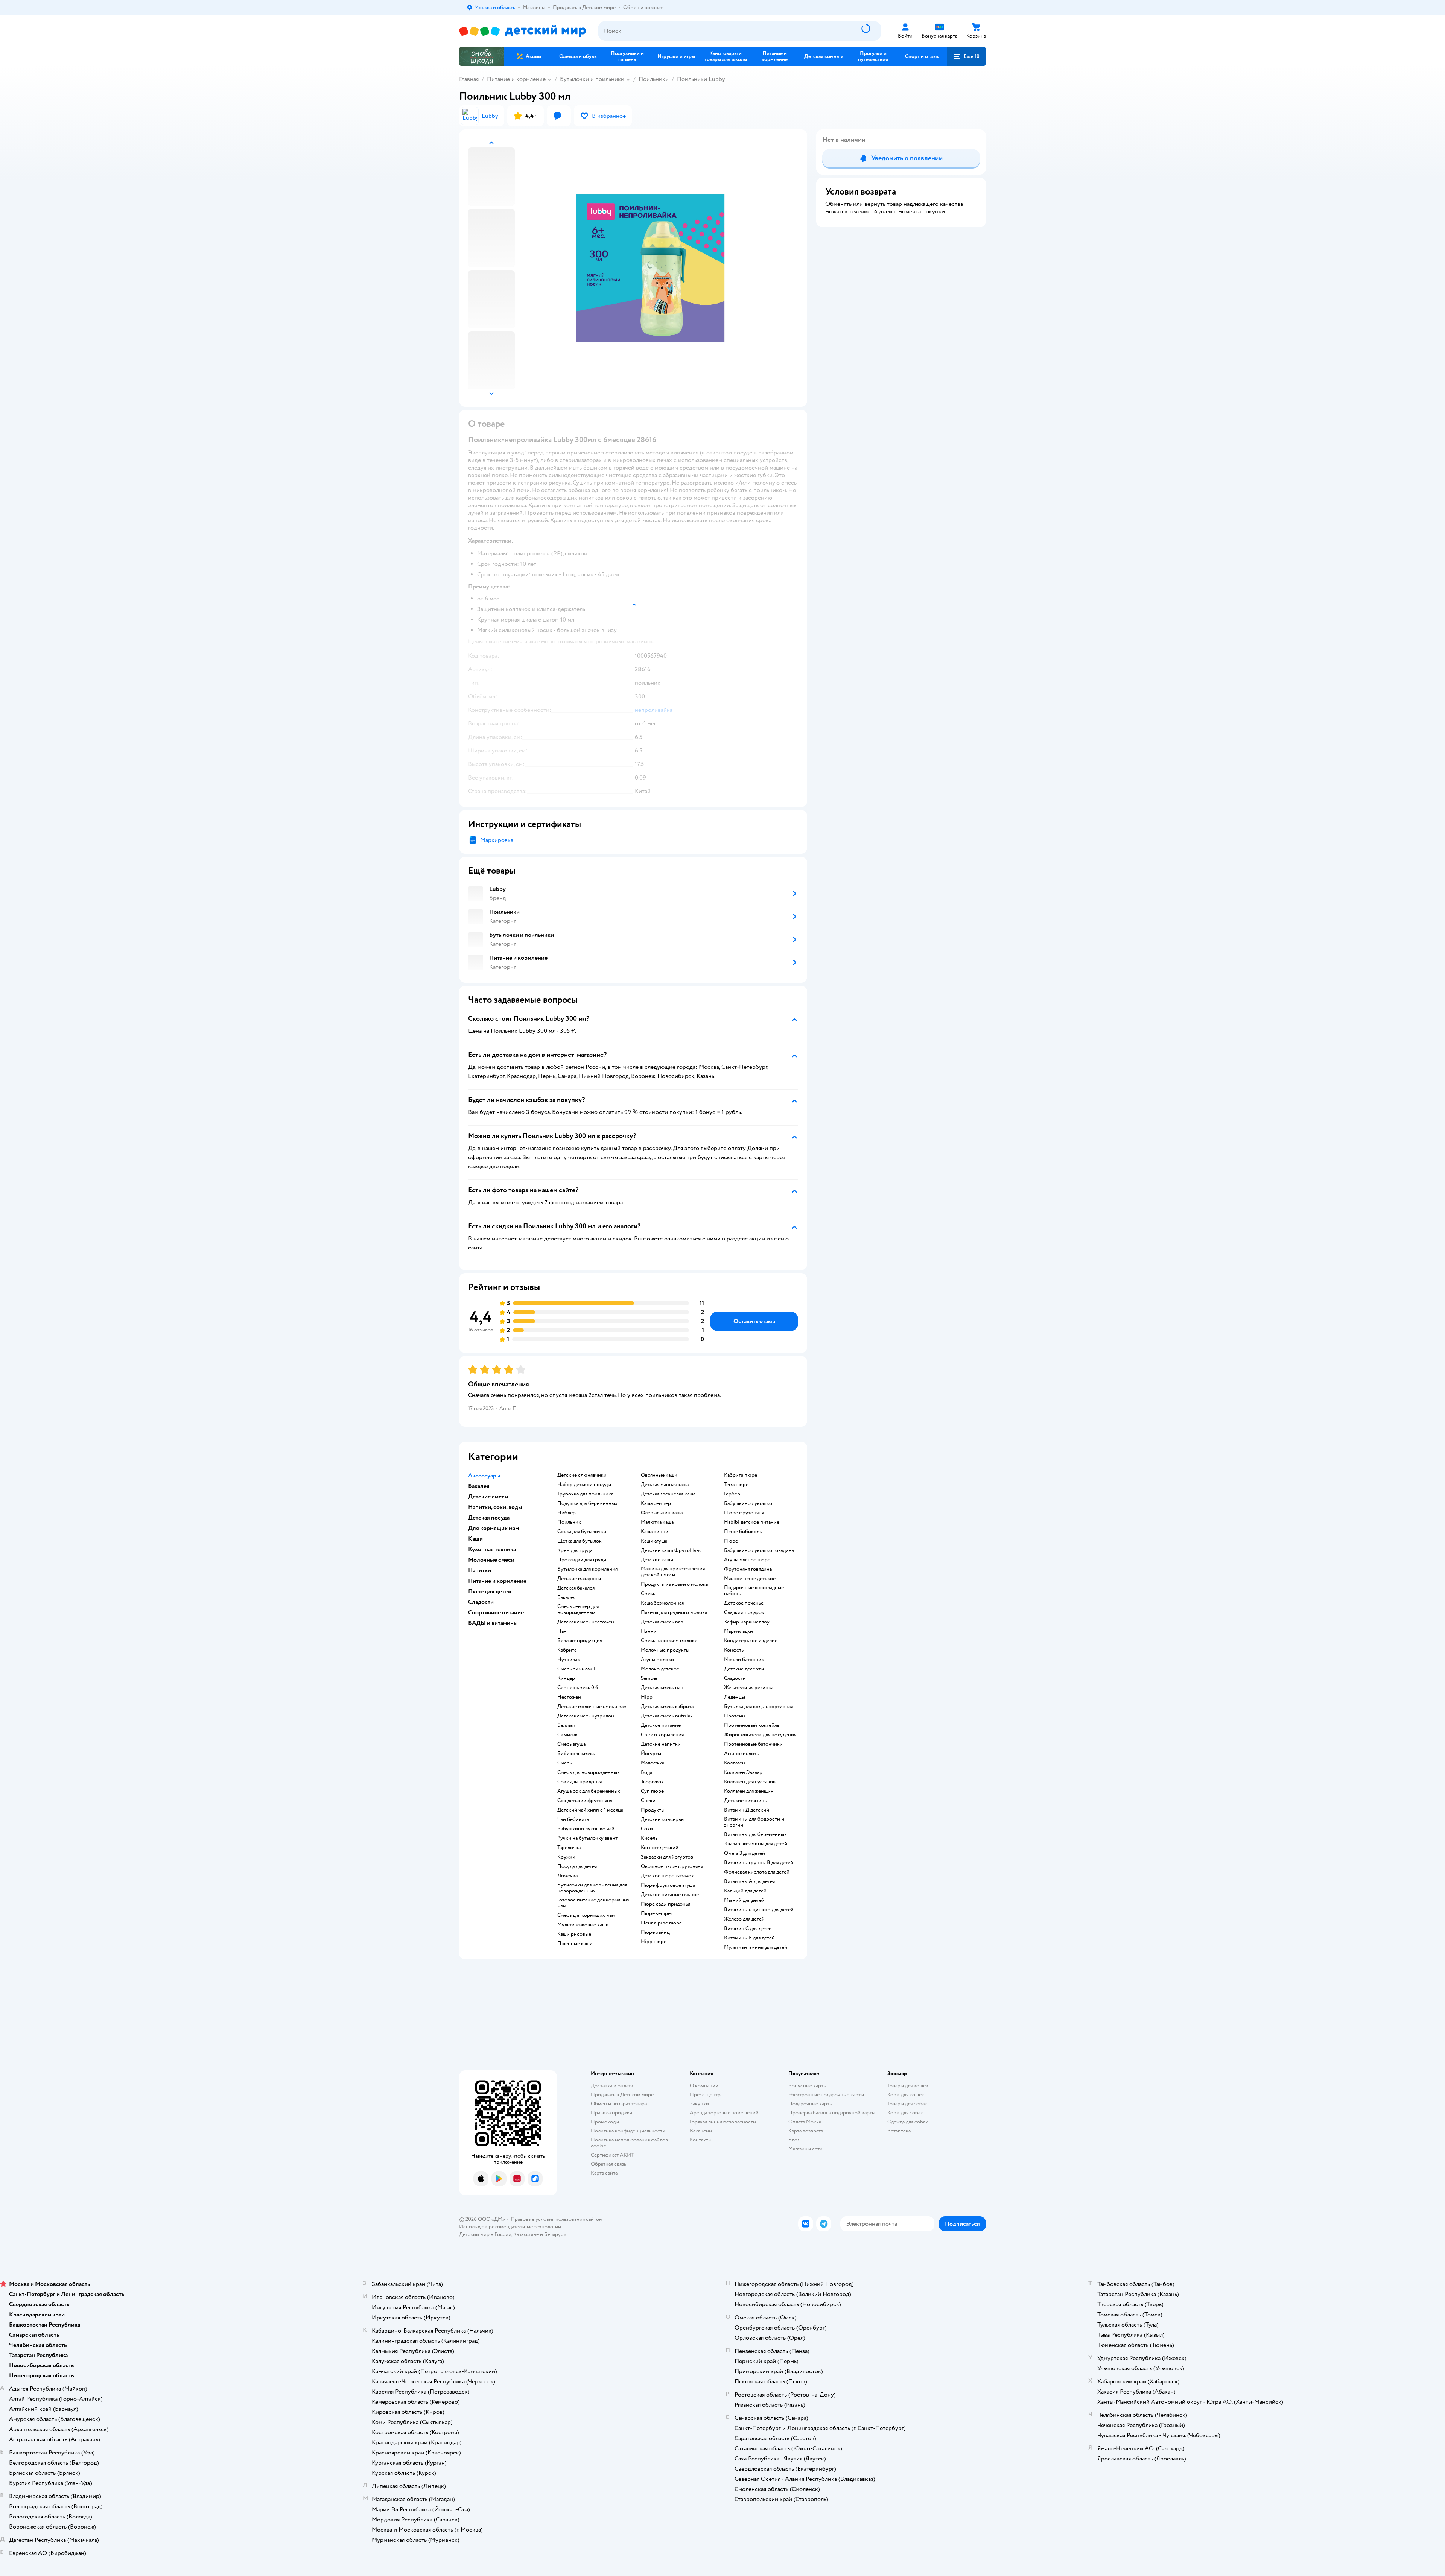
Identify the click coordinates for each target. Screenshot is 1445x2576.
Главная (469, 79)
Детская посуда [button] (489, 1518)
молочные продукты (665, 1650)
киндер (566, 1678)
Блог (794, 2140)
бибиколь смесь (576, 1754)
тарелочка (569, 1848)
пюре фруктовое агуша (668, 1885)
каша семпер (656, 1503)
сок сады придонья (580, 1782)
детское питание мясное (670, 1895)
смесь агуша (571, 1744)
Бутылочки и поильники (592, 79)
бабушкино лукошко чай (586, 1829)
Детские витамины (746, 1801)
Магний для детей (744, 1900)
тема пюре (736, 1485)
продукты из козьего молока (674, 1584)
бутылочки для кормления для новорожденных (592, 1888)
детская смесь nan (662, 1622)
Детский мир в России (485, 2234)
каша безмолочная (662, 1603)
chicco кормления (662, 1735)
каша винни (655, 1532)
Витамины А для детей (750, 1881)
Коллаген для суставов (750, 1782)
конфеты (734, 1650)
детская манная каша (665, 1485)
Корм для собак (905, 2113)
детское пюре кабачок (667, 1876)
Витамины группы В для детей (759, 1863)
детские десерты (744, 1669)
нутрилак (569, 1660)
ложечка (567, 1876)
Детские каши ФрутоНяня (671, 1550)
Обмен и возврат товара (619, 2104)
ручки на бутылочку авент (587, 1838)
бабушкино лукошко (748, 1503)
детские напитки (661, 1744)
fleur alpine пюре (661, 1923)
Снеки (648, 1801)
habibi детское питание (752, 1522)
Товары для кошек (908, 2086)
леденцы (735, 1697)
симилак (567, 1735)
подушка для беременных (587, 1503)
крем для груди (575, 1550)
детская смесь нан (662, 1688)
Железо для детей (744, 1919)
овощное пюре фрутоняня (672, 1866)
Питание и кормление (516, 79)
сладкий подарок (744, 1612)
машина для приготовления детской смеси (673, 1572)
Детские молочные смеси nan (592, 1707)
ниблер (567, 1513)
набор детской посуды (584, 1485)
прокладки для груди (582, 1560)
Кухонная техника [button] (492, 1549)
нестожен (569, 1697)
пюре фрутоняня (744, 1513)
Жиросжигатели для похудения (760, 1735)
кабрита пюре (741, 1475)
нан (562, 1631)
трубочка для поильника (585, 1494)
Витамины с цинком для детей (759, 1910)
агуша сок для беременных (589, 1791)
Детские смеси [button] (488, 1497)
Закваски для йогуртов (667, 1857)
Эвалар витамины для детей (756, 1844)
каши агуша (654, 1541)
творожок (652, 1782)
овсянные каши (659, 1475)
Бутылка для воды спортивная (758, 1707)
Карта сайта (604, 2173)
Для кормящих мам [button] (494, 1528)
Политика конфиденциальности (628, 2131)
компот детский (660, 1848)
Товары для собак (907, 2104)
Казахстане (526, 2234)
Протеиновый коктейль (752, 1725)
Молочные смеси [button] (491, 1560)
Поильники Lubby (701, 79)
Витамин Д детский (747, 1810)
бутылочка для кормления (587, 1569)
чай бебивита (573, 1819)
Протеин (735, 1716)
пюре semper (657, 1913)
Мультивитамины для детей (756, 1947)
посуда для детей (577, 1866)
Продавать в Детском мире (622, 2095)
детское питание (661, 1725)
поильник (569, 1522)
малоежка (653, 1763)
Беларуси (555, 2234)
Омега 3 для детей (745, 1853)
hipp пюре (654, 1942)
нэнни (649, 1631)
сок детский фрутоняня (585, 1801)
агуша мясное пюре (747, 1560)
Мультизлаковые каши (583, 1925)
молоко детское (660, 1669)
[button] (966, 56)
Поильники (654, 79)
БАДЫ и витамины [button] (493, 1623)
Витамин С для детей (748, 1929)
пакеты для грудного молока (674, 1612)
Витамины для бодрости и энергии (754, 1822)
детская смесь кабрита (667, 1707)
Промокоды (605, 2122)
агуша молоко (657, 1660)
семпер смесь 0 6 (578, 1688)
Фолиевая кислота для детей (757, 1872)
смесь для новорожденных (589, 1772)
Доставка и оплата (612, 2086)
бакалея (566, 1597)
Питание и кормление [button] (497, 1581)
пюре (731, 1541)
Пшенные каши (575, 1944)
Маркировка (497, 840)
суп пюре (652, 1791)
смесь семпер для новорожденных (578, 1609)
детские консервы (663, 1819)
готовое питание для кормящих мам (593, 1903)
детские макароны (579, 1579)
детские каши (657, 1560)
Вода (646, 1772)
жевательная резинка (749, 1688)
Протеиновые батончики (753, 1744)
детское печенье (744, 1603)
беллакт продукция (580, 1641)
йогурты (651, 1754)
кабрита (567, 1650)
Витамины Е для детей (749, 1938)
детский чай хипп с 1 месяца (590, 1810)
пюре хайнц (655, 1932)
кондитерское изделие (751, 1641)
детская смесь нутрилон (586, 1716)
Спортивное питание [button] (496, 1612)
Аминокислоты (742, 1754)
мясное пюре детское (750, 1579)
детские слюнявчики (582, 1475)
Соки (647, 1829)
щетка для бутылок (580, 1541)
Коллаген (735, 1763)
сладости (735, 1678)
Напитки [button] (480, 1570)
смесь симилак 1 (576, 1669)
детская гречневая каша (668, 1494)
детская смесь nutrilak (667, 1716)
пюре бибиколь (743, 1532)
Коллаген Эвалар (743, 1772)
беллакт (567, 1725)
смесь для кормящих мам (586, 1915)
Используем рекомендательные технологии (510, 2227)
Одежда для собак (908, 2122)
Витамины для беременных (755, 1834)
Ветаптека (899, 2131)
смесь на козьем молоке (669, 1641)
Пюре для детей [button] (490, 1591)
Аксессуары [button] (484, 1476)
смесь (564, 1763)
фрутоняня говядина (748, 1569)
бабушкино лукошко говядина (759, 1550)
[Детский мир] (522, 31)
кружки (566, 1857)
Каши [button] (475, 1539)
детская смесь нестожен (586, 1622)
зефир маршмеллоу (747, 1622)
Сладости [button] (481, 1602)
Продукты (653, 1810)
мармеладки (738, 1631)
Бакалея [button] (479, 1486)
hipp (647, 1697)
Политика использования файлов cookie (629, 2143)
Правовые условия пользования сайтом (557, 2219)
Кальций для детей (745, 1891)
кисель (649, 1838)
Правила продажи (611, 2113)
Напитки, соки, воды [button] (495, 1507)
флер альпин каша (662, 1513)
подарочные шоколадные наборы (754, 1591)
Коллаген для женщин (749, 1791)
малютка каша (657, 1522)
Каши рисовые (574, 1934)
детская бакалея (576, 1588)
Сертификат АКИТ (612, 2155)
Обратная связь (608, 2164)
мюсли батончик (744, 1660)
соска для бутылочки (582, 1532)
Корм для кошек (906, 2095)
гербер (732, 1494)
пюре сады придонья (665, 1904)
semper (649, 1678)
